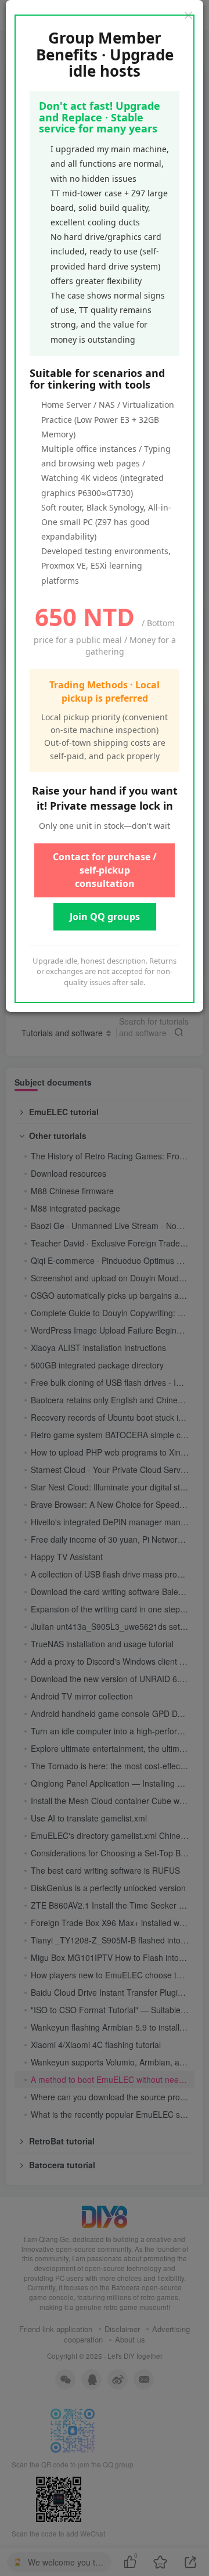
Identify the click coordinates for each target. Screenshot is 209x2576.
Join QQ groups (105, 917)
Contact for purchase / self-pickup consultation (105, 870)
